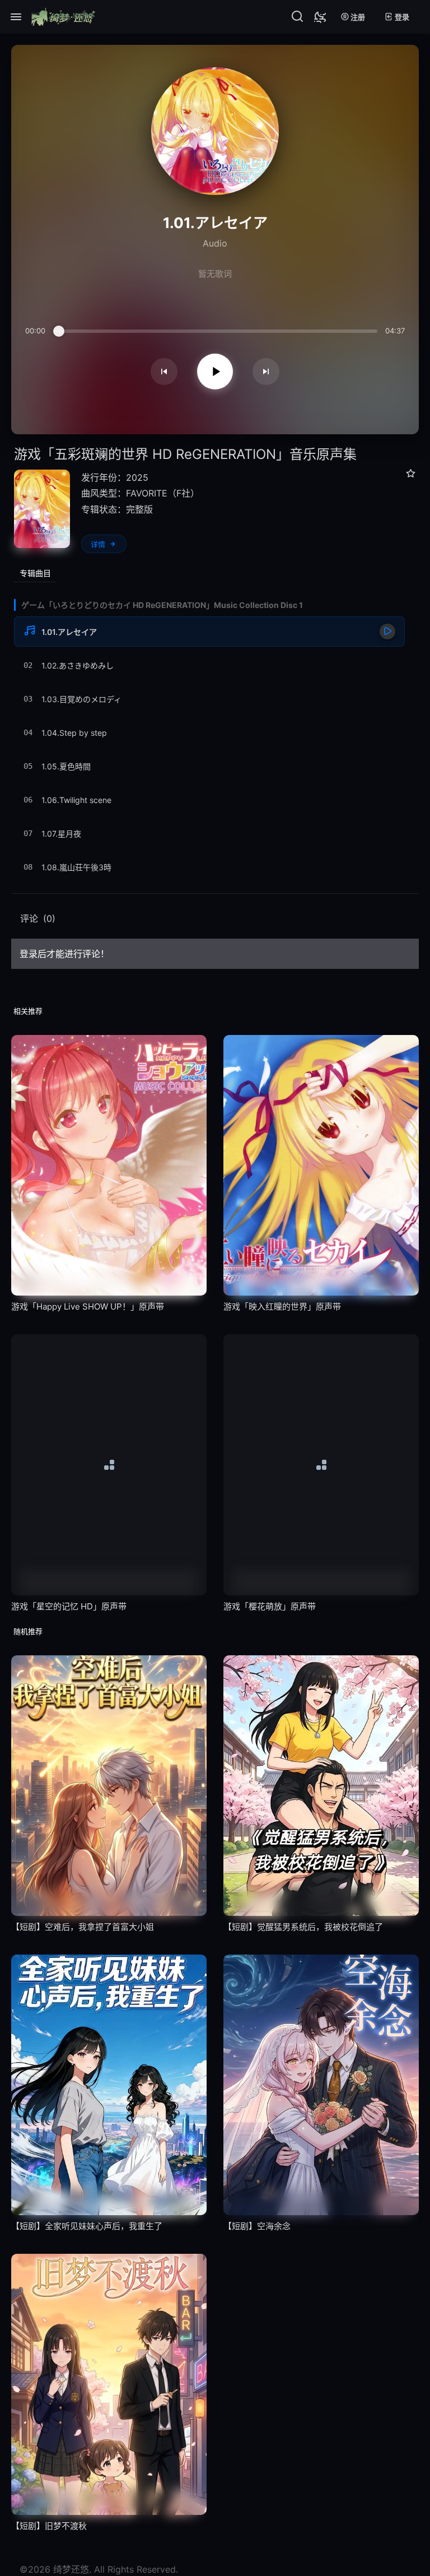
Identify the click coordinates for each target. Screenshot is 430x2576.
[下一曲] (266, 372)
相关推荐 (28, 1011)
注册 (357, 17)
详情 (98, 544)
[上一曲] (164, 372)
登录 (401, 17)
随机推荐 (28, 1631)
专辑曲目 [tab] (35, 573)
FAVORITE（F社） (163, 493)
